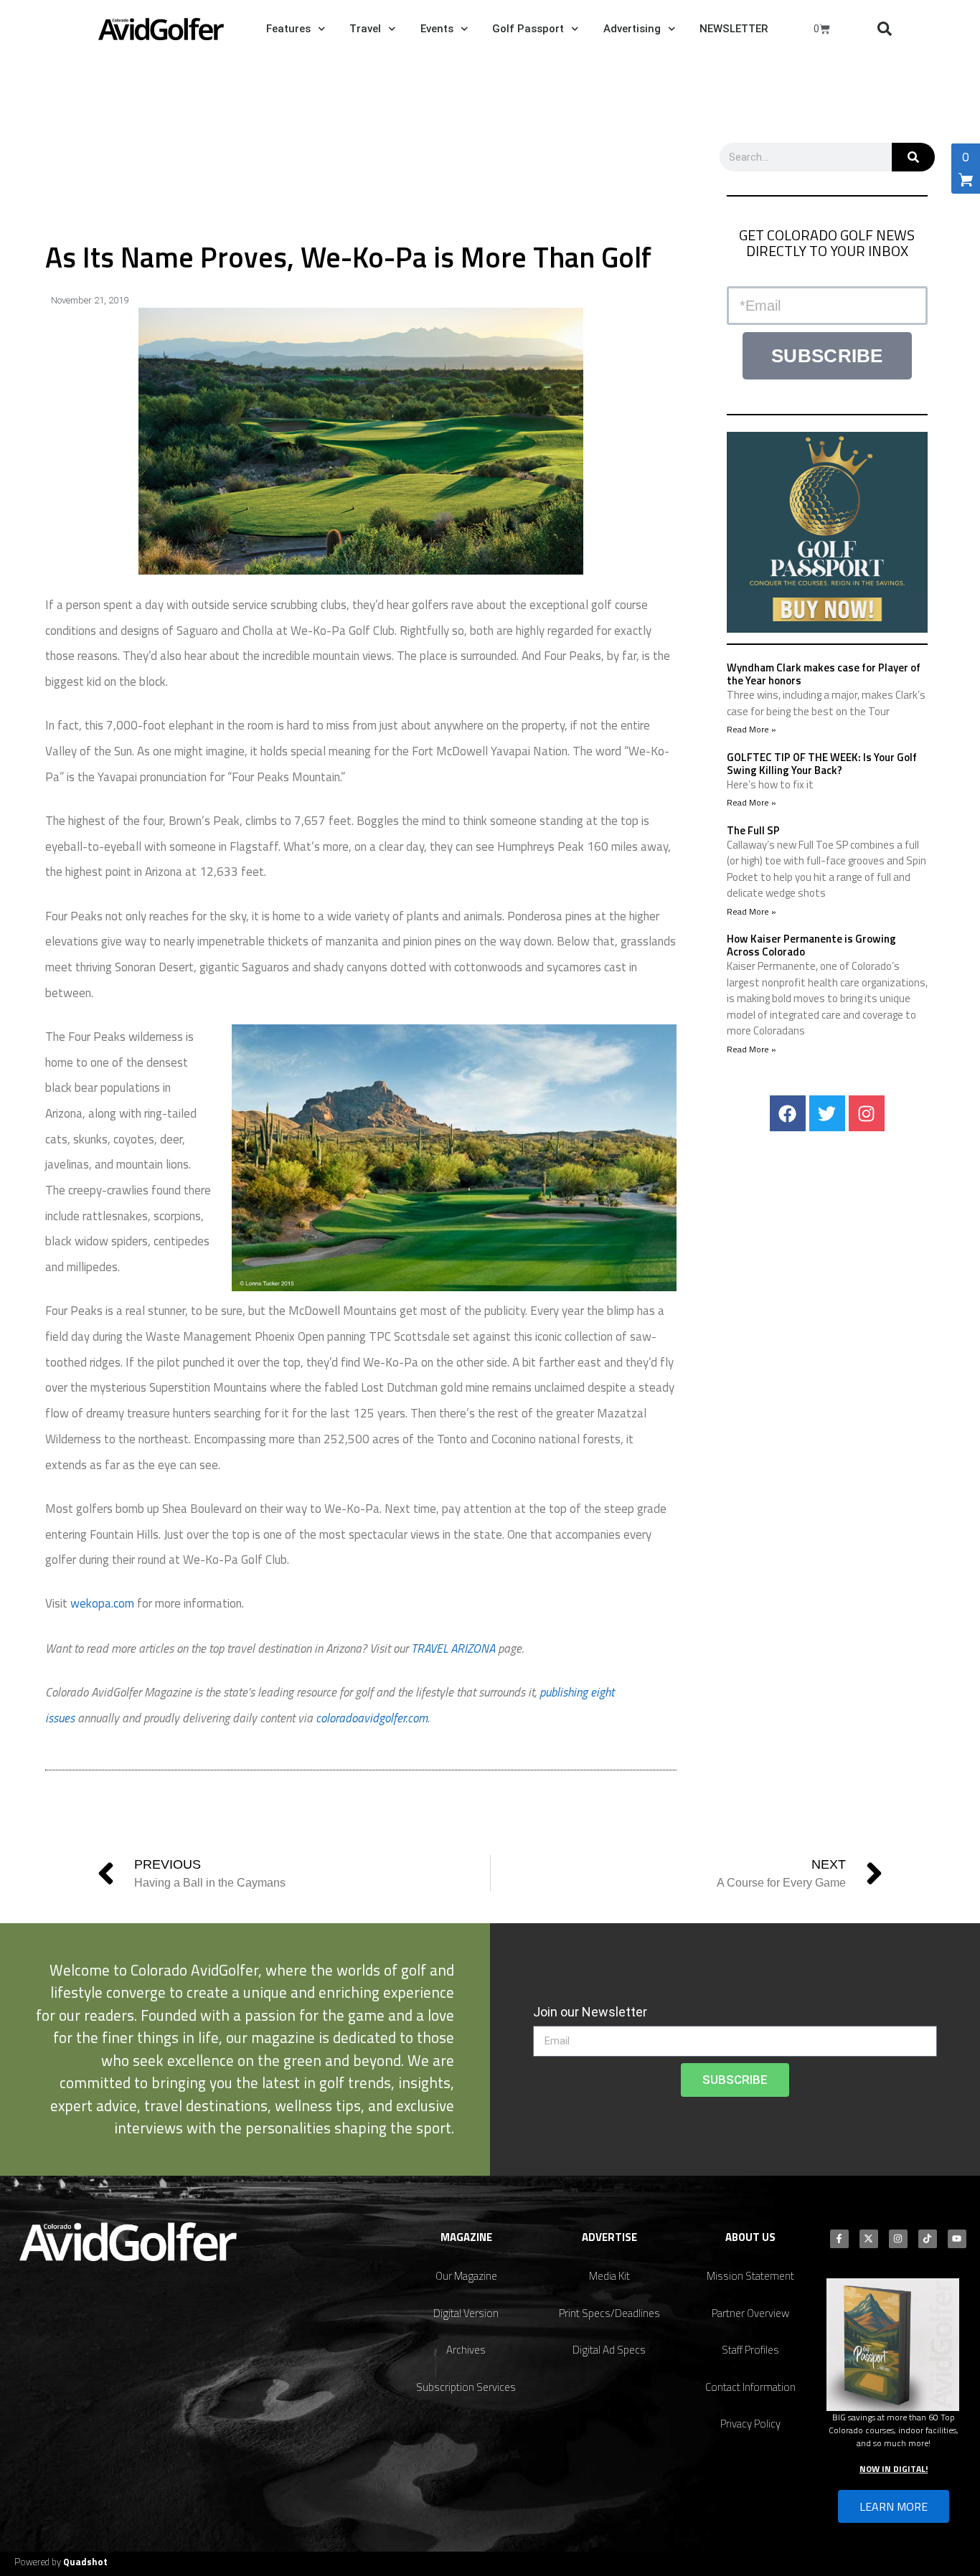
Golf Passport (528, 29)
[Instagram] (867, 1113)
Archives (466, 2350)
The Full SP (753, 830)
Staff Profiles (750, 2350)
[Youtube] (957, 2239)
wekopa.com (102, 1603)
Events (437, 29)
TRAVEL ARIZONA (453, 1648)
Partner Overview (750, 2313)
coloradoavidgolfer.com (372, 1718)
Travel (365, 29)
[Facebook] (788, 1113)
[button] (885, 29)
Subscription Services (466, 2387)
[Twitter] (827, 1113)
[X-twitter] (869, 2239)
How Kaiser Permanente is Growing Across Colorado (811, 945)
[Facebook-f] (839, 2239)
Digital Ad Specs (609, 2350)
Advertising (632, 29)
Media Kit (609, 2276)
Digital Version (466, 2313)
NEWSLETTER (734, 29)
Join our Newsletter (590, 2012)
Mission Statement (750, 2276)
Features (288, 29)
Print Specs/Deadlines (609, 2313)
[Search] (913, 157)
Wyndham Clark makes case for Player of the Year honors (824, 674)
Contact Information (750, 2387)
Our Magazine (466, 2276)
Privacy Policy (750, 2424)
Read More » (752, 729)
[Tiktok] (928, 2239)
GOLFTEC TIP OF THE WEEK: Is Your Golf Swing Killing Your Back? (822, 764)
